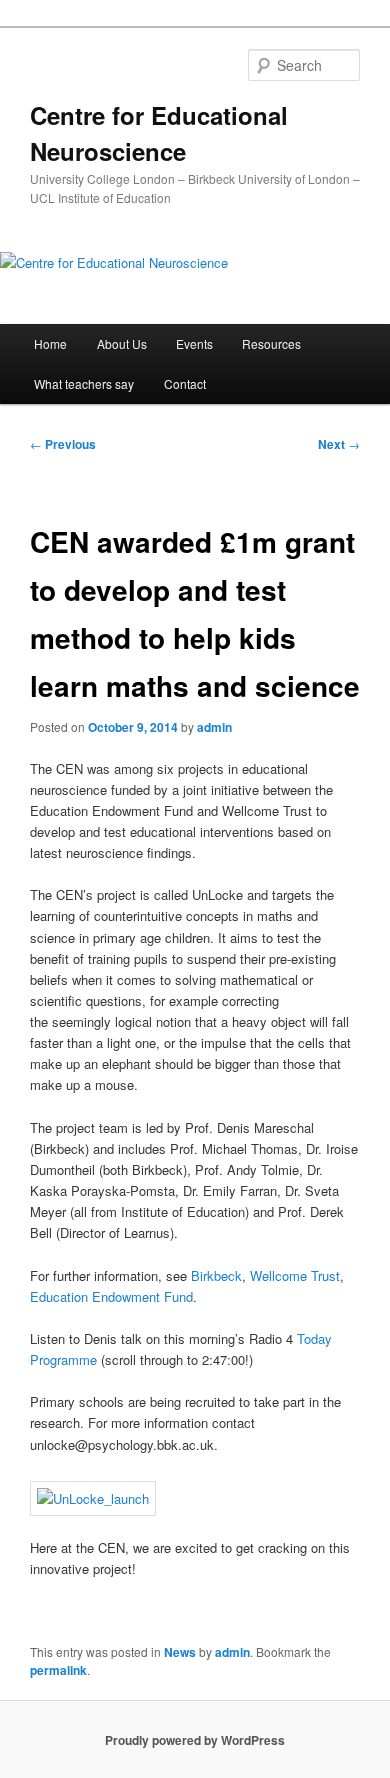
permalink (58, 1670)
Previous (63, 444)
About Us (122, 343)
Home (50, 343)
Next (339, 444)
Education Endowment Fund (111, 1296)
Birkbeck (216, 1275)
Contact (185, 383)
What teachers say (84, 383)
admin (214, 727)
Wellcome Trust (295, 1275)
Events (194, 343)
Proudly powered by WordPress (195, 1740)
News (180, 1652)
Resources (271, 343)
